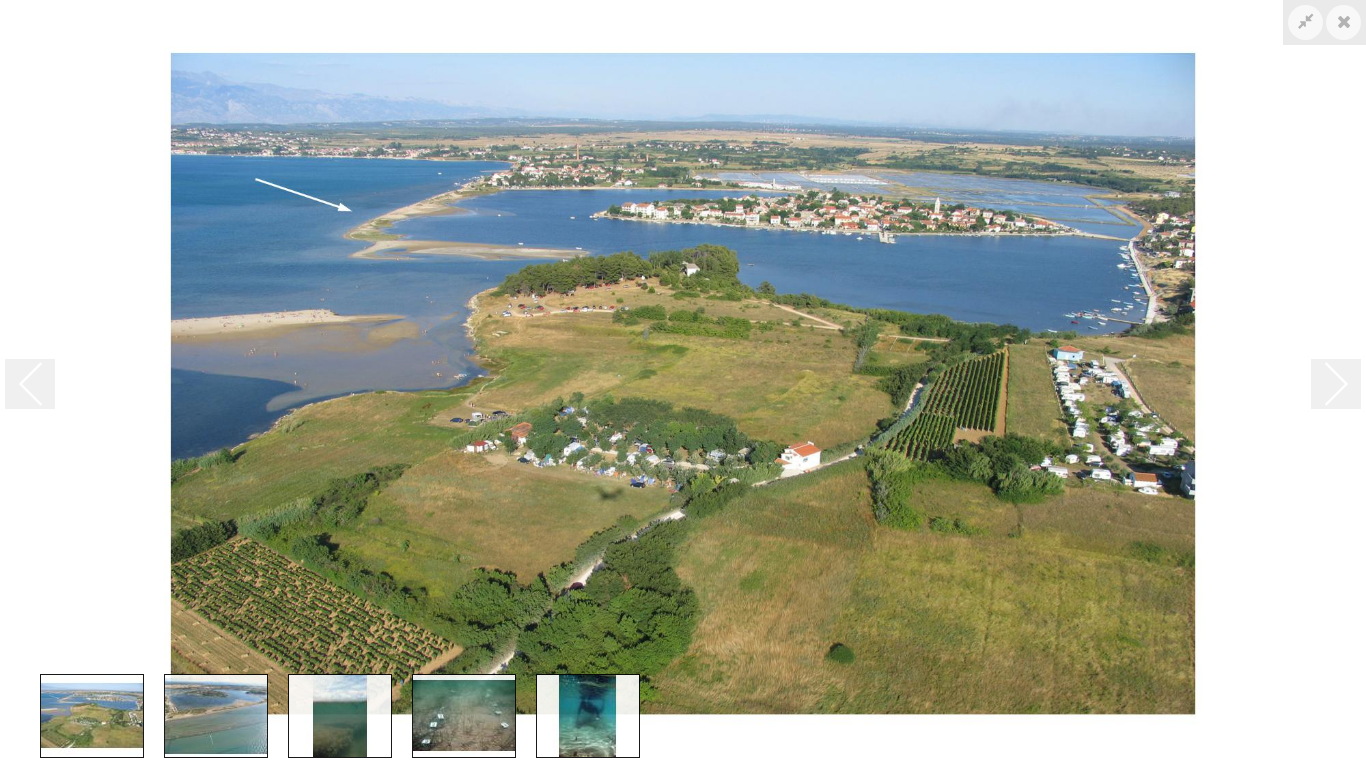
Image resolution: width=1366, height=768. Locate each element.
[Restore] (1305, 22)
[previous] (30, 384)
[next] (1336, 384)
